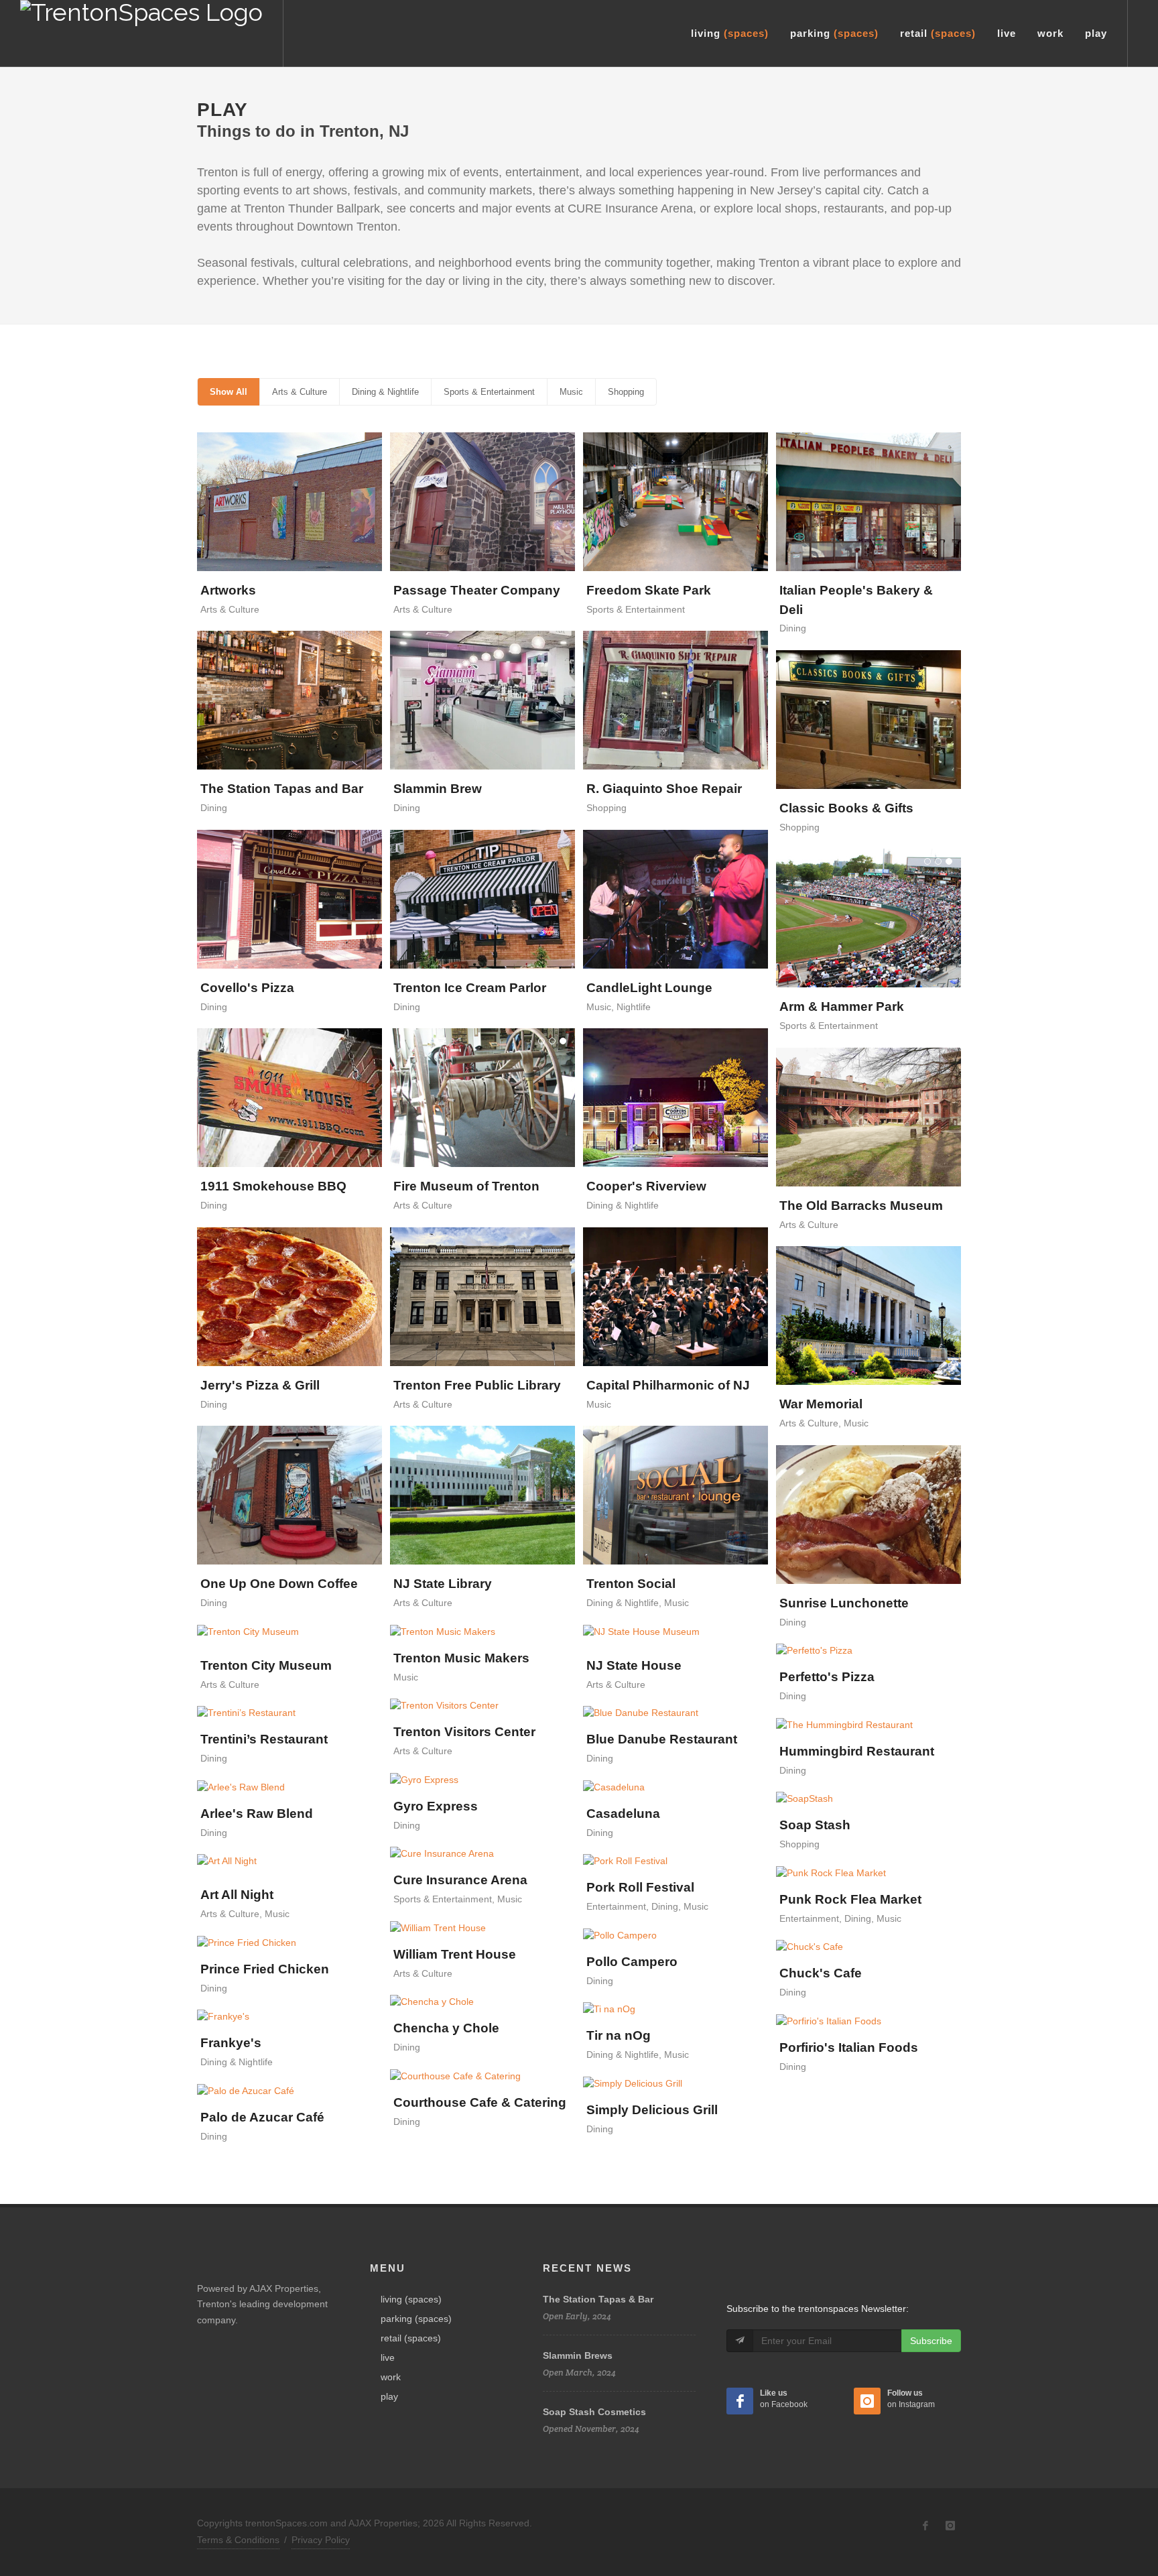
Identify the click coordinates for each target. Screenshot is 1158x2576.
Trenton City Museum (266, 1665)
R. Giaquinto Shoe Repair (664, 789)
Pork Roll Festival (640, 1887)
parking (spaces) (416, 2319)
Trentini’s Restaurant (264, 1739)
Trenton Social (631, 1584)
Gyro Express (436, 1806)
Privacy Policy (321, 2540)
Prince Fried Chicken (265, 1969)
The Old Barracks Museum (861, 1206)
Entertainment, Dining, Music (647, 1906)
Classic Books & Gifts (846, 808)
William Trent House (455, 1954)
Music (571, 392)
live (388, 2357)
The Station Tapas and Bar (282, 789)
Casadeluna (623, 1814)
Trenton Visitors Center (464, 1732)
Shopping (626, 392)
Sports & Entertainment (489, 392)
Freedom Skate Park (649, 590)
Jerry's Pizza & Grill (260, 1385)
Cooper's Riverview (646, 1186)
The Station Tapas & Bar (598, 2299)
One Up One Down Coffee (279, 1584)
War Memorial (821, 1404)
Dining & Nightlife (385, 392)
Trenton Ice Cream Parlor (470, 988)
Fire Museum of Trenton (466, 1186)
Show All (229, 392)
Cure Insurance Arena (460, 1880)
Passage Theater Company (477, 590)
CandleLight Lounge (649, 988)
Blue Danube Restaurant (662, 1739)
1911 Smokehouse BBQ (273, 1186)
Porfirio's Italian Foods (849, 2047)
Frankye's (231, 2043)
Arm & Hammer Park (842, 1006)
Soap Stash (815, 1825)
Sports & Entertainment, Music (458, 1899)
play (389, 2396)
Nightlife (634, 1007)
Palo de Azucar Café (262, 2117)
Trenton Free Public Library (477, 1385)
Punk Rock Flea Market (850, 1899)
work (391, 2377)
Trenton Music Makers (461, 1658)
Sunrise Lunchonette (844, 1603)
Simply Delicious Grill (652, 2110)
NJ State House (634, 1665)
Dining (793, 628)
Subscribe (931, 2341)
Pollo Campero (632, 1962)
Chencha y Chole (446, 2028)
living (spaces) (411, 2299)
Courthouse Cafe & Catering (480, 2102)
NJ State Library (443, 1584)
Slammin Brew (438, 789)
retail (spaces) (411, 2338)
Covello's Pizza (247, 988)
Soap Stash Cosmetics (594, 2412)
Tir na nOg (619, 2035)
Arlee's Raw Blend (257, 1814)
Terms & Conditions (238, 2540)
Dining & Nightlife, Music (638, 1603)
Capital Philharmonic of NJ (668, 1385)
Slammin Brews (578, 2355)
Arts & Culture (300, 392)
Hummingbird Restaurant (857, 1751)
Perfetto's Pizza (827, 1677)
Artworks (228, 590)
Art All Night (237, 1895)
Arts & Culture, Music (824, 1423)
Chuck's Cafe (821, 1973)
